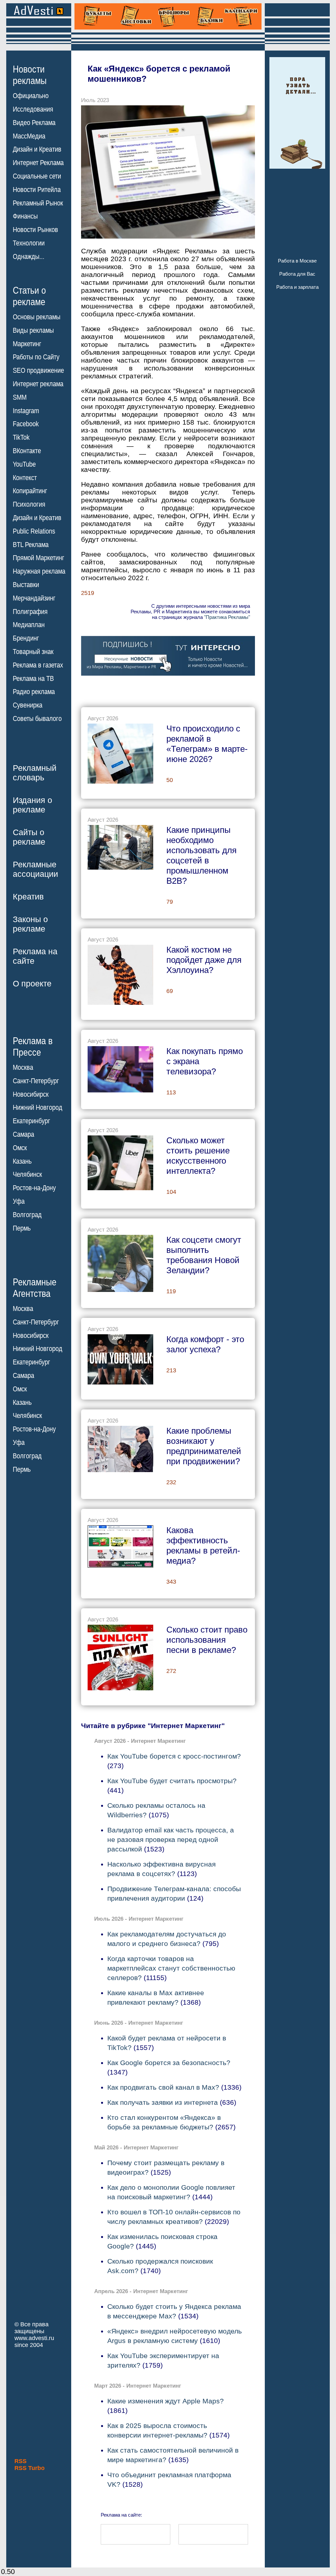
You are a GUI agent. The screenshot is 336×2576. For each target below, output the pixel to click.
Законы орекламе (30, 924)
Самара (23, 1134)
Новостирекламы (30, 75)
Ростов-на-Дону (34, 1188)
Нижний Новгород (38, 1108)
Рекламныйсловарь (35, 773)
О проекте (32, 983)
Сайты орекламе (29, 837)
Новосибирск (31, 1094)
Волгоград (27, 1215)
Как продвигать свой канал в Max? (163, 2087)
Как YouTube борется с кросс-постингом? (174, 1756)
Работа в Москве (297, 261)
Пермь (22, 1228)
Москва (23, 1067)
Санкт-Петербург (36, 1081)
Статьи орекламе (29, 296)
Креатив (28, 897)
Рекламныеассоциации (35, 869)
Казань (22, 1161)
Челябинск (27, 1174)
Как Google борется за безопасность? (169, 2063)
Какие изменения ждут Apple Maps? (166, 2401)
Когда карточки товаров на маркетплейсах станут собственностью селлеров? (171, 1968)
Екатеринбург (31, 1121)
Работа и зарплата (297, 287)
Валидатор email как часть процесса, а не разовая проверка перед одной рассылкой (171, 1839)
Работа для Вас (297, 274)
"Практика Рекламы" (227, 617)
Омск (20, 1148)
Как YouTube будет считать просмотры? (172, 1781)
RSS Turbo (30, 2468)
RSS (21, 2461)
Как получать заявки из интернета (163, 2102)
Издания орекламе (32, 805)
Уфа (19, 1201)
